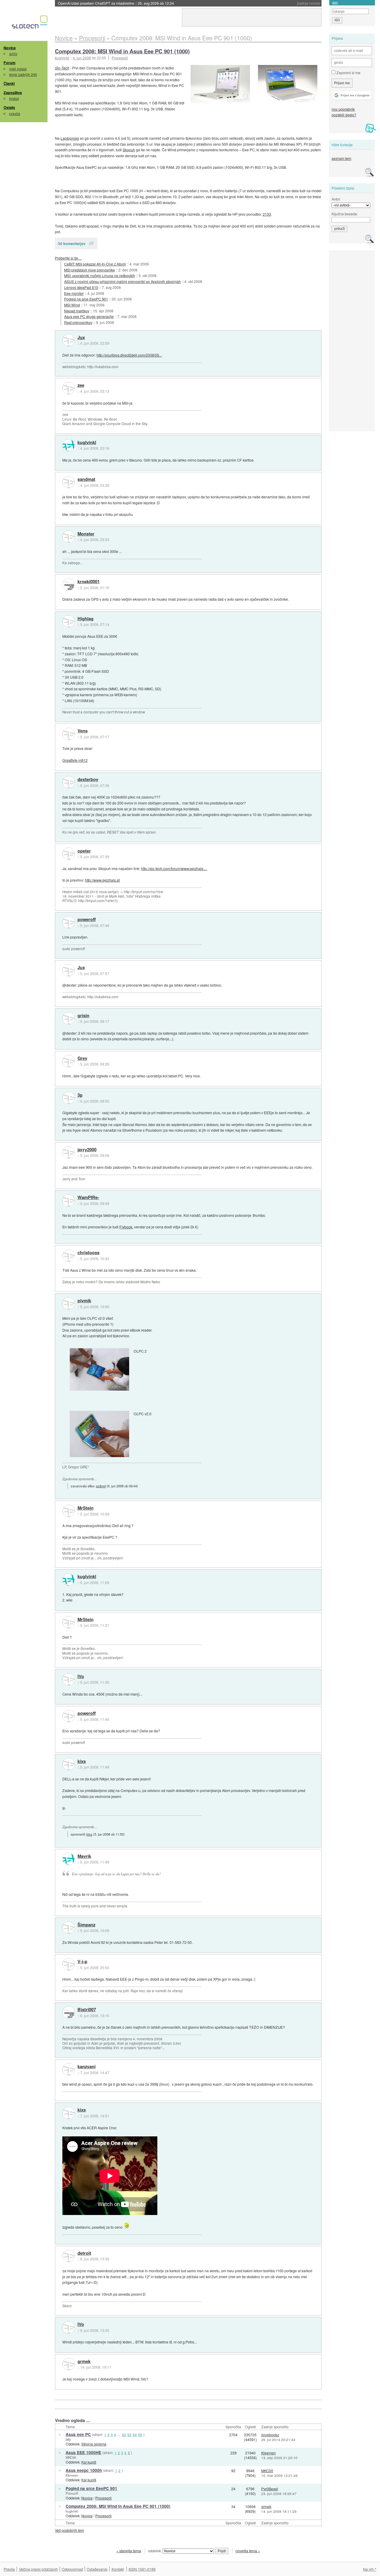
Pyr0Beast (270, 2489)
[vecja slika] (288, 84)
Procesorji (120, 58)
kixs (82, 1761)
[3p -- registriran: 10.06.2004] (69, 1098)
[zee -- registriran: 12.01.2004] (69, 388)
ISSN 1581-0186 (142, 2569)
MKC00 (71, 2457)
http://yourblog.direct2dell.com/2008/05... (129, 355)
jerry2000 (87, 1150)
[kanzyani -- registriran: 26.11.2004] (69, 2069)
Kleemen (269, 2453)
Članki (9, 83)
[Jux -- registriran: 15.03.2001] (69, 340)
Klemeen (72, 2475)
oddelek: (155, 2551)
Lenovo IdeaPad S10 (81, 287)
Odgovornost (72, 2569)
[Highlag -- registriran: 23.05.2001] (69, 621)
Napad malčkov (77, 311)
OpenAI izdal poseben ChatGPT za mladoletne (116, 3)
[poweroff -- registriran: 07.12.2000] (69, 922)
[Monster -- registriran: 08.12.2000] (69, 537)
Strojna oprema (94, 2444)
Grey (82, 1058)
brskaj (14, 98)
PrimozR (72, 2493)
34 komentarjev (72, 243)
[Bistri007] (69, 2012)
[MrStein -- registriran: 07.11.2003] (69, 1511)
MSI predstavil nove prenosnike (90, 270)
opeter (84, 851)
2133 (267, 214)
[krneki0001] (69, 584)
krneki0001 (89, 582)
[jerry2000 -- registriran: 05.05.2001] (69, 1152)
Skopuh (129, 150)
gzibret (101, 1486)
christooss (88, 1253)
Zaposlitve (13, 93)
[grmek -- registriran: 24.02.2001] (69, 2364)
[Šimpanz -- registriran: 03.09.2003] (69, 1928)
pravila (15, 113)
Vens (83, 731)
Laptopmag (70, 138)
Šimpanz (86, 1925)
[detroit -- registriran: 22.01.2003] (69, 2256)
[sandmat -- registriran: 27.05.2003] (69, 482)
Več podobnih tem (69, 2530)
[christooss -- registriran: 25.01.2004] (69, 1256)
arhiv (13, 54)
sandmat (86, 479)
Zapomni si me (348, 73)
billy (68, 2439)
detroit (84, 2253)
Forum (9, 63)
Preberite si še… (68, 258)
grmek (84, 2362)
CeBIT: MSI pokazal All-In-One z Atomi (95, 264)
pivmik (84, 1301)
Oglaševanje (97, 2569)
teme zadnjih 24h (23, 74)
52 (124, 2435)
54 (135, 2435)
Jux (81, 338)
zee (81, 385)
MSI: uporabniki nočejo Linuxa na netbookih (100, 275)
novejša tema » (248, 2551)
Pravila (9, 2569)
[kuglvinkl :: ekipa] (69, 445)
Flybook (126, 1227)
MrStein (85, 1508)
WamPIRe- (88, 1198)
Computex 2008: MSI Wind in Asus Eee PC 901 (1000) (122, 51)
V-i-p (82, 1962)
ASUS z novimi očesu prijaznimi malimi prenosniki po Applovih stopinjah (122, 281)
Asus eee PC (78, 2434)
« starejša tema (129, 2551)
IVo (81, 1677)
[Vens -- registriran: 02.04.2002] (69, 734)
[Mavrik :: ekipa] (69, 1859)
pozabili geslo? (344, 115)
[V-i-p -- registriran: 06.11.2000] (69, 1964)
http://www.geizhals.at (102, 880)
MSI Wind (72, 305)
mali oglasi (18, 69)
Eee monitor (74, 293)
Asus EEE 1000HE (83, 2452)
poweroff (87, 920)
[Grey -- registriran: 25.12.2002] (69, 1061)
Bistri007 (87, 2010)
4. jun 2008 (82, 58)
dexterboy (88, 780)
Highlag (85, 619)
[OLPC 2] (99, 1369)
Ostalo (9, 107)
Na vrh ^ (370, 2569)
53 (129, 2435)
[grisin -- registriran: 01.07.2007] (69, 1018)
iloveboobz (270, 2435)
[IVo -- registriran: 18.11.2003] (69, 1679)
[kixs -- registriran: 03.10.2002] (69, 1764)
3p (80, 1095)
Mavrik (84, 1856)
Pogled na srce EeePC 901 (86, 299)
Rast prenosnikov (78, 322)
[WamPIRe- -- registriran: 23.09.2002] (69, 1200)
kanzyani (87, 2067)
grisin (83, 1016)
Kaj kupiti (89, 2462)
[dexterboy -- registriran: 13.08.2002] (69, 782)
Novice (10, 48)
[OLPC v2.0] (99, 1434)
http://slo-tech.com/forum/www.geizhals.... (174, 868)
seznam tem (341, 158)
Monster (86, 534)
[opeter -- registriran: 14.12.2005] (69, 854)
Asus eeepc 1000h (84, 2470)
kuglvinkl (87, 443)
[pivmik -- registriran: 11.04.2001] (69, 1303)
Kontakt (118, 2569)
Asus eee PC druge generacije (89, 316)
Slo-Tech (62, 68)
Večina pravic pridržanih (38, 2569)
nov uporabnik (343, 109)
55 (140, 2435)
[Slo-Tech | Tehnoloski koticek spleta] (30, 23)
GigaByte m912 (75, 760)
